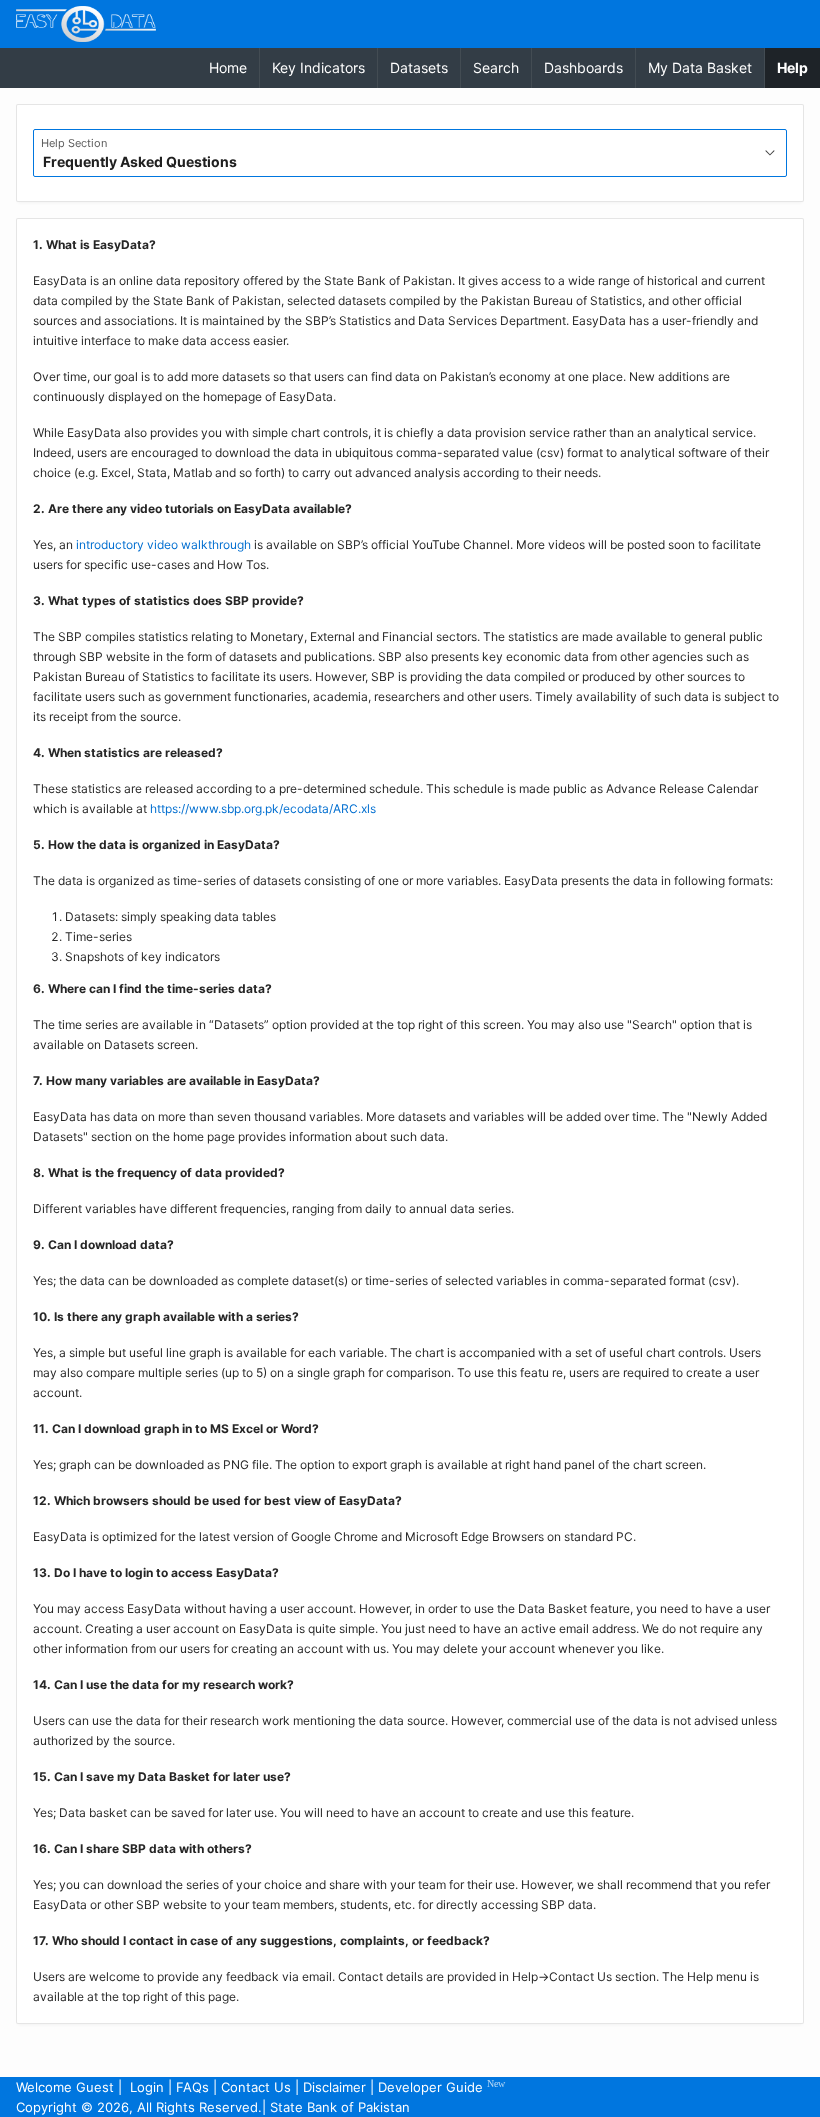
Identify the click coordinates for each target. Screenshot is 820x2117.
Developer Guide (441, 2086)
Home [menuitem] (228, 67)
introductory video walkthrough (163, 544)
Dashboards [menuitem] (583, 67)
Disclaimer (334, 2087)
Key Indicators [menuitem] (318, 67)
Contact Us (256, 2087)
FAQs (192, 2087)
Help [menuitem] (798, 67)
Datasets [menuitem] (419, 67)
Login (147, 2087)
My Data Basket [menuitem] (700, 67)
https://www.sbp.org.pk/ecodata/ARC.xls (263, 808)
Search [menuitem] (496, 67)
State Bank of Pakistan (340, 2107)
